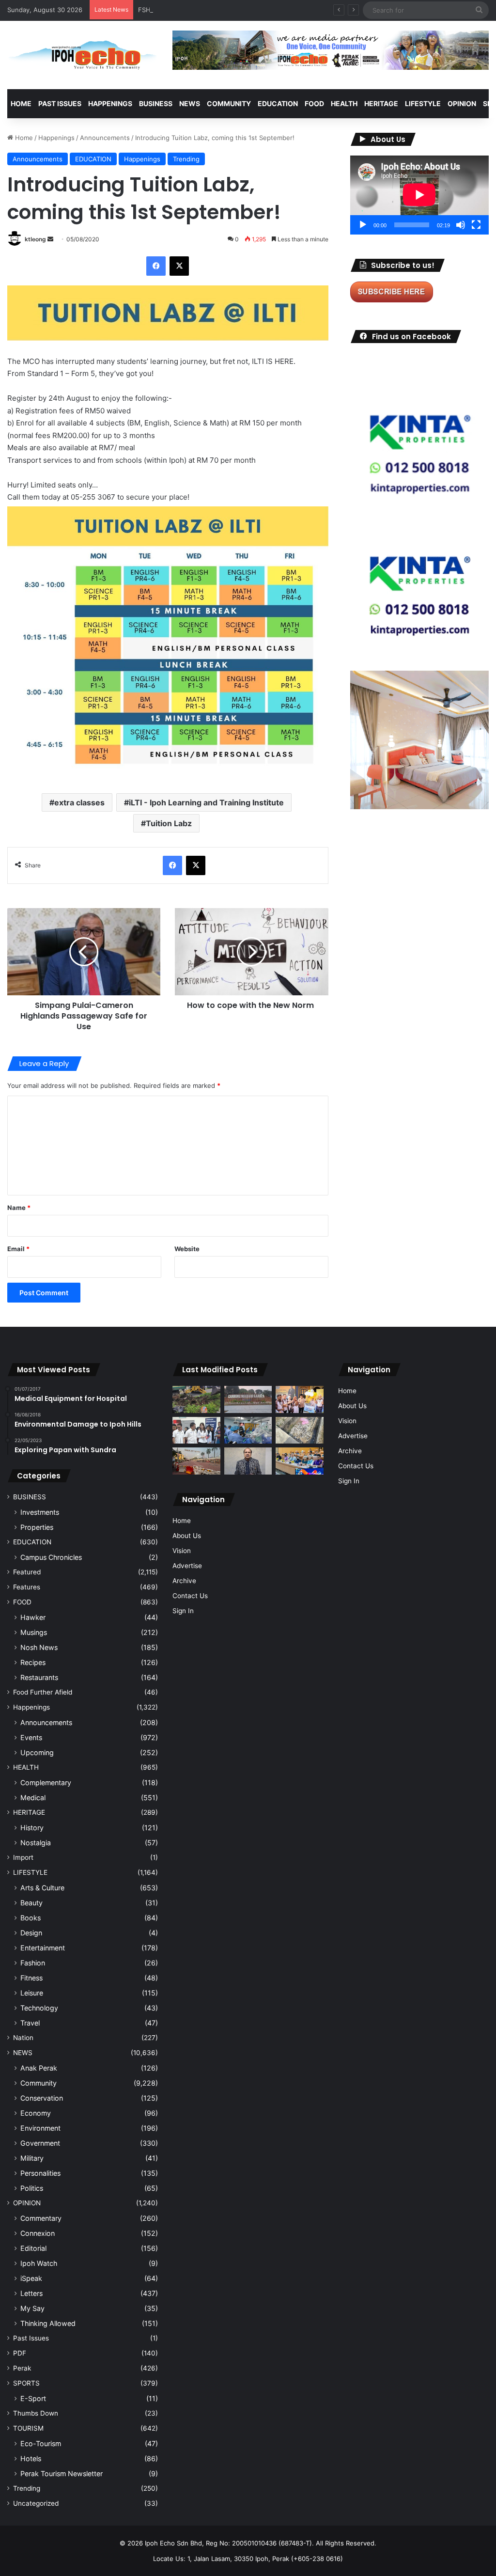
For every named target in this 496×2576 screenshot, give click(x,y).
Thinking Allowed (48, 2323)
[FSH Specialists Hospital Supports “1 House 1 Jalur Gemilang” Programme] (196, 1430)
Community (39, 2083)
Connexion (38, 2233)
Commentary (41, 2218)
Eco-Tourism (41, 2443)
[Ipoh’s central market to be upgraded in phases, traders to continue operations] (299, 1461)
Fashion (33, 1963)
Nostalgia (36, 1843)
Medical (33, 1798)
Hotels (31, 2458)
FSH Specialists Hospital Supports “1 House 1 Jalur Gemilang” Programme (249, 10)
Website (187, 1249)
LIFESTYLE (423, 103)
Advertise (187, 1566)
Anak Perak (39, 2068)
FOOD (314, 103)
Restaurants (39, 1677)
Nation (23, 2038)
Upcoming (37, 1752)
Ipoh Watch (39, 2263)
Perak (22, 2368)
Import (23, 1857)
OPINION (462, 103)
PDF (20, 2353)
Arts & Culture (42, 1888)
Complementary (46, 1783)
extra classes (79, 802)
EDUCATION (278, 103)
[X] (179, 266)
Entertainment (43, 1948)
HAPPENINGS (110, 103)
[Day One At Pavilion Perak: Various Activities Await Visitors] (299, 1399)
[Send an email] (50, 239)
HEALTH (344, 103)
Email (18, 1249)
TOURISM (28, 2428)
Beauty (31, 1903)
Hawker (33, 1617)
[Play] (363, 225)
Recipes (33, 1662)
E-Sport (33, 2398)
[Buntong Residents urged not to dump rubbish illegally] (196, 1399)
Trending (186, 159)
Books (31, 1918)
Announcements (105, 138)
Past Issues (60, 103)
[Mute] (461, 225)
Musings (34, 1632)
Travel (30, 2023)
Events (31, 1737)
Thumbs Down (36, 2413)
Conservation (42, 2098)
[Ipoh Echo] (83, 55)
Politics (32, 2188)
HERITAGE (381, 103)
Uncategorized (36, 2503)
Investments (40, 1512)
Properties (37, 1527)
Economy (36, 2113)
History (32, 1828)
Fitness (31, 1978)
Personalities (40, 2173)
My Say (32, 2308)
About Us (187, 1536)
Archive (184, 1581)
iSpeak (31, 2278)
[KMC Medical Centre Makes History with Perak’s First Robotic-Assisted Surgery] (248, 1430)
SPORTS (26, 2383)
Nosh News (39, 1647)
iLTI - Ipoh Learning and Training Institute (206, 802)
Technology (39, 2008)
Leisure (32, 1993)
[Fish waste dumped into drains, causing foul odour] (299, 1430)
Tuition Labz (169, 823)
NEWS (190, 103)
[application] (419, 195)
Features (27, 1587)
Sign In (183, 1611)
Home (21, 103)
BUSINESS (156, 103)
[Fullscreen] (476, 225)
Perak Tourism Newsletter (62, 2474)
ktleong (35, 239)
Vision (182, 1551)
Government (40, 2143)
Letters (31, 2293)
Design (31, 1933)
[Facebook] (156, 266)
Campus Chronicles (51, 1557)
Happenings (56, 138)
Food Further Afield (43, 1692)
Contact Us (190, 1596)
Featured (27, 1572)
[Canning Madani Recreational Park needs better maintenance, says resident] (248, 1399)
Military (32, 2158)
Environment (40, 2128)
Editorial (33, 2248)
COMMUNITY (229, 103)
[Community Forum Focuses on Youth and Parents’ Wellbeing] (248, 1461)
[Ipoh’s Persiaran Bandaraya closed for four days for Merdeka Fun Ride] (196, 1461)
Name (19, 1208)
